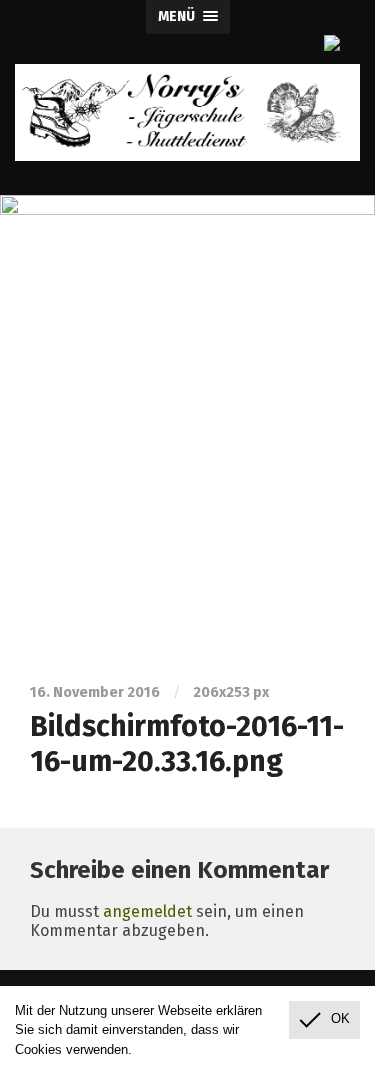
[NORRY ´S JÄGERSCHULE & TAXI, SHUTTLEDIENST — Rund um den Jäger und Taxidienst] (187, 112)
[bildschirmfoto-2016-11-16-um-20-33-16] (187, 425)
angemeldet (147, 911)
